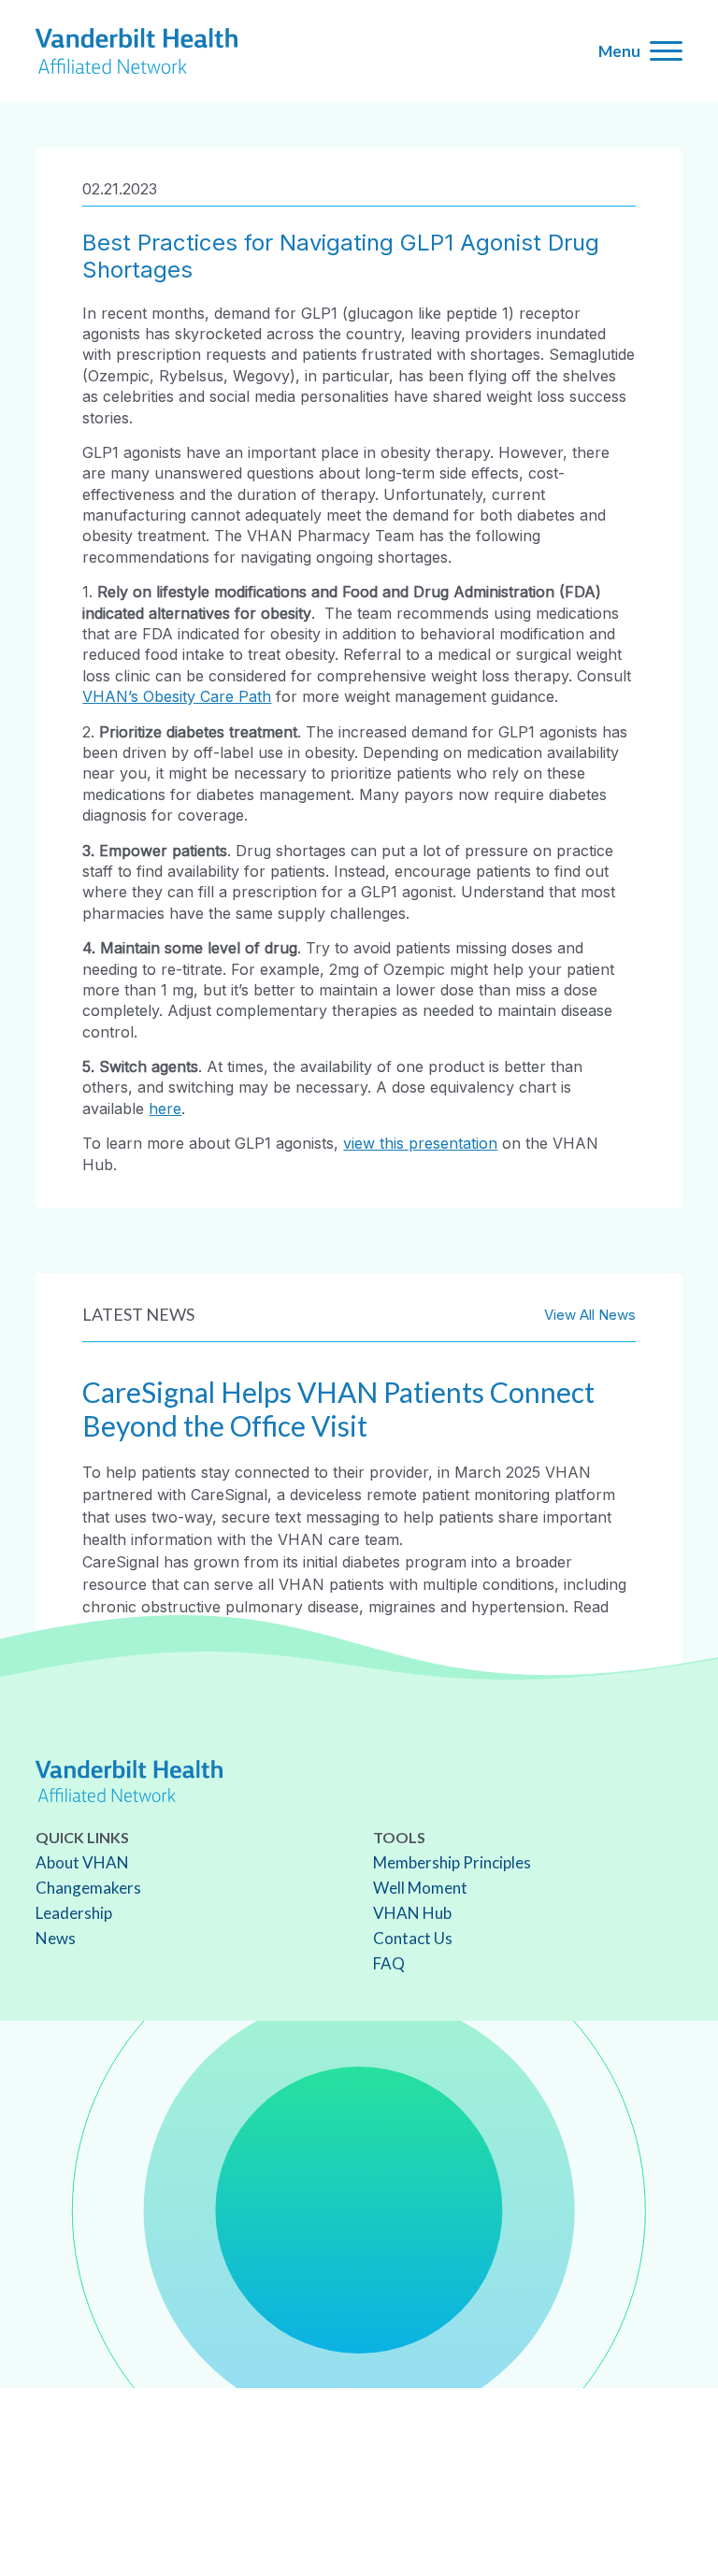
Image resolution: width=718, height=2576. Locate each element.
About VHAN (82, 1862)
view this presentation (420, 1143)
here (165, 1109)
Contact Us (413, 1938)
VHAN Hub (412, 1913)
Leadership (74, 1913)
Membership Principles (452, 1862)
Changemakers (88, 1888)
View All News (590, 1315)
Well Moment (420, 1888)
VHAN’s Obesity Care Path (177, 696)
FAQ (389, 1963)
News (56, 1938)
